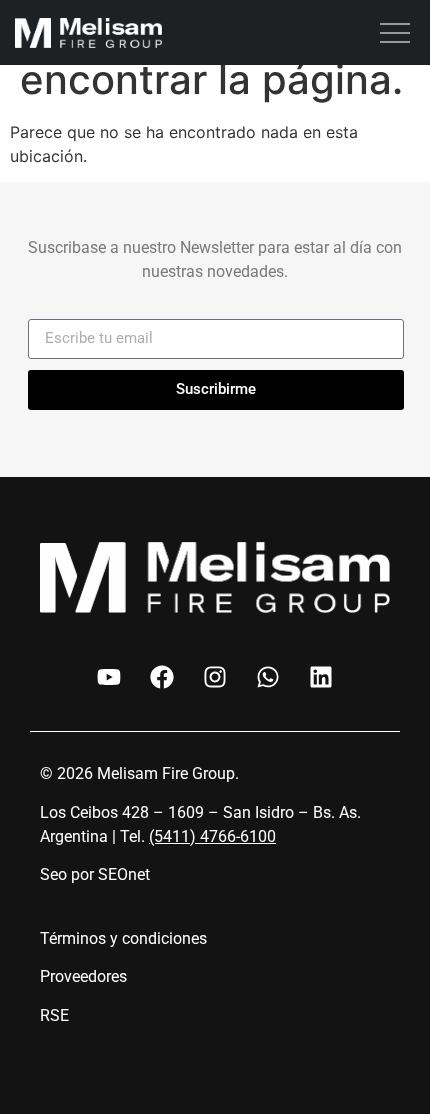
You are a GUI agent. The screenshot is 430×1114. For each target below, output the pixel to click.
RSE (54, 1015)
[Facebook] (162, 677)
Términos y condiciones (123, 938)
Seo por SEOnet (95, 874)
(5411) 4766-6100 (212, 836)
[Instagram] (215, 677)
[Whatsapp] (268, 677)
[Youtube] (109, 677)
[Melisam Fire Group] (88, 36)
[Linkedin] (321, 677)
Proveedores (83, 976)
